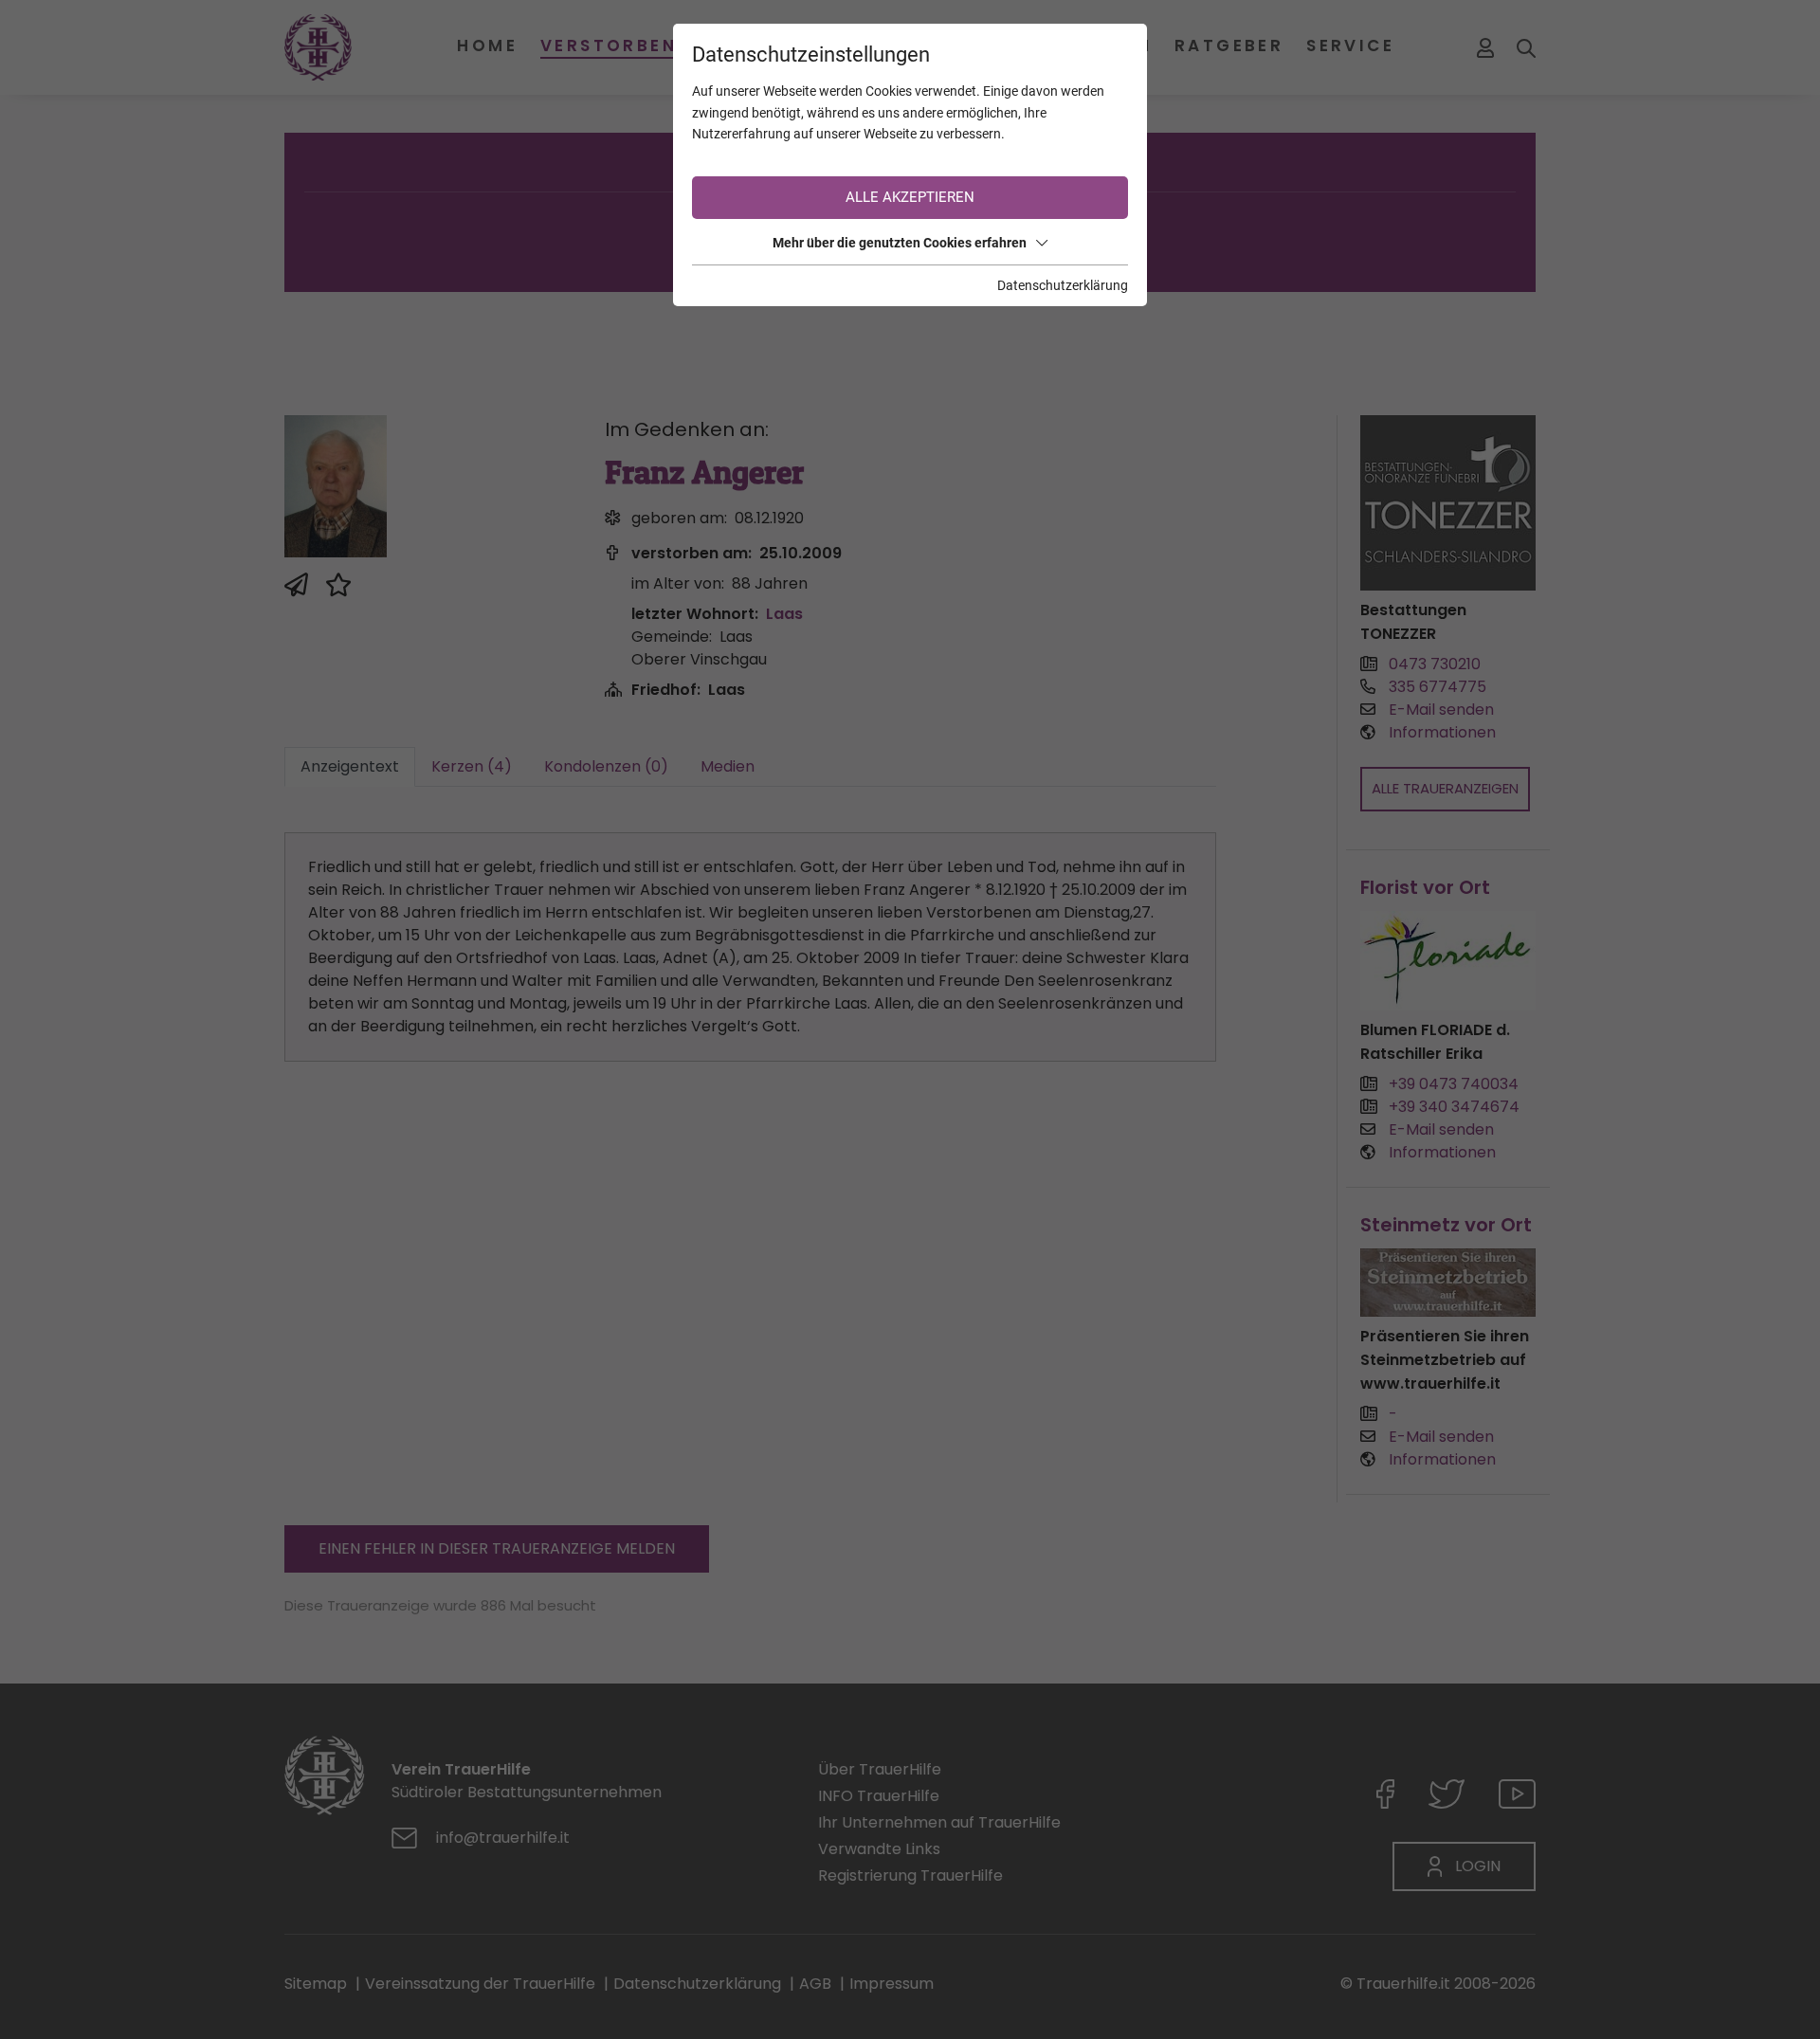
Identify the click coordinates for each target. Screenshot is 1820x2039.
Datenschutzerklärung (1063, 285)
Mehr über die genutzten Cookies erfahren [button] (900, 243)
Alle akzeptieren (910, 197)
